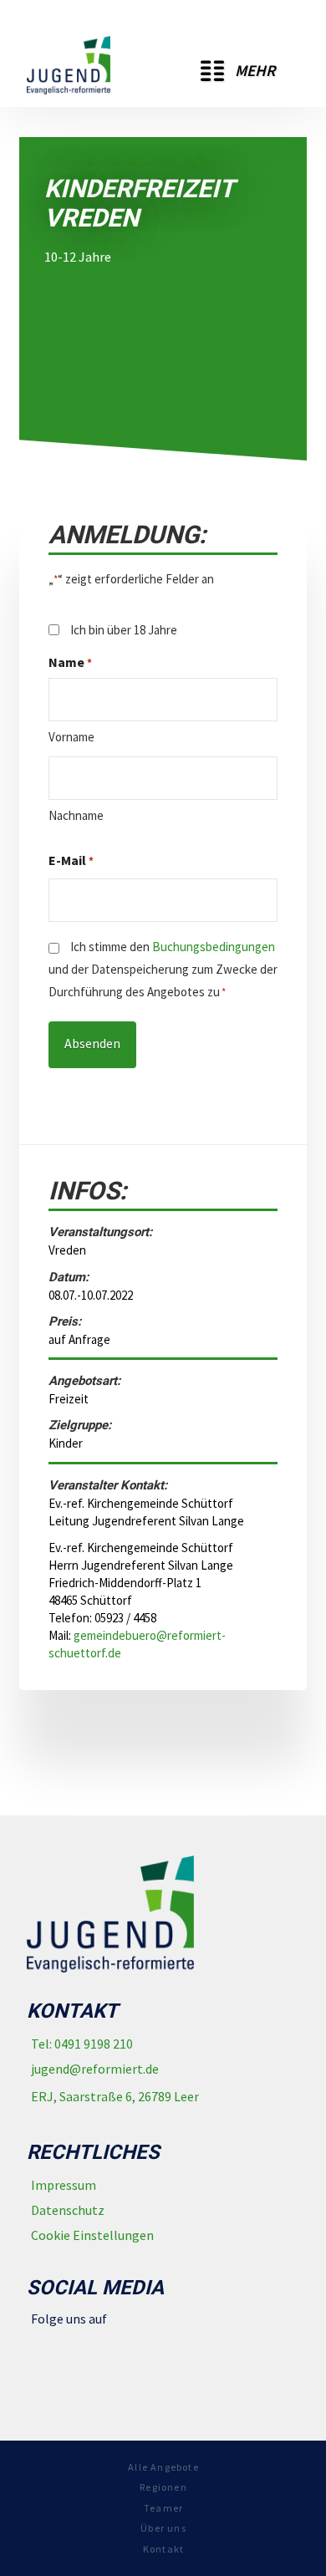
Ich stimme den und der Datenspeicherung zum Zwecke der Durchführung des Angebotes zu (163, 969)
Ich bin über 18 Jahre (124, 630)
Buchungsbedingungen (214, 947)
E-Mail (71, 860)
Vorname (71, 737)
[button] (238, 71)
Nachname (76, 815)
